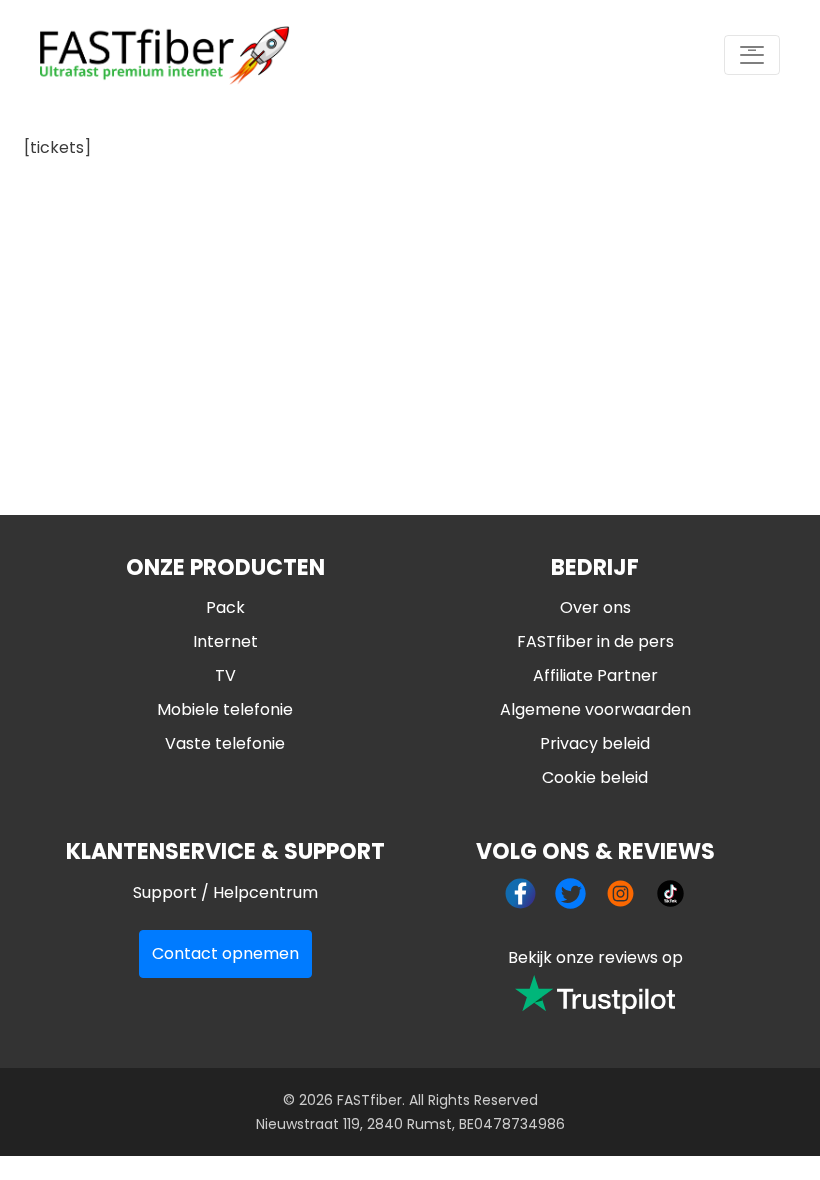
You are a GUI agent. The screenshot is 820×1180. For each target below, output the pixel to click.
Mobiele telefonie (225, 709)
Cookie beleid (595, 777)
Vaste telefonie (225, 743)
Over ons (595, 607)
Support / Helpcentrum (225, 892)
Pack (225, 607)
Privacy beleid (595, 743)
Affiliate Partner (595, 675)
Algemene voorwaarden (595, 709)
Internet (225, 641)
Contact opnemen (225, 953)
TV (225, 675)
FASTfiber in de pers (595, 641)
